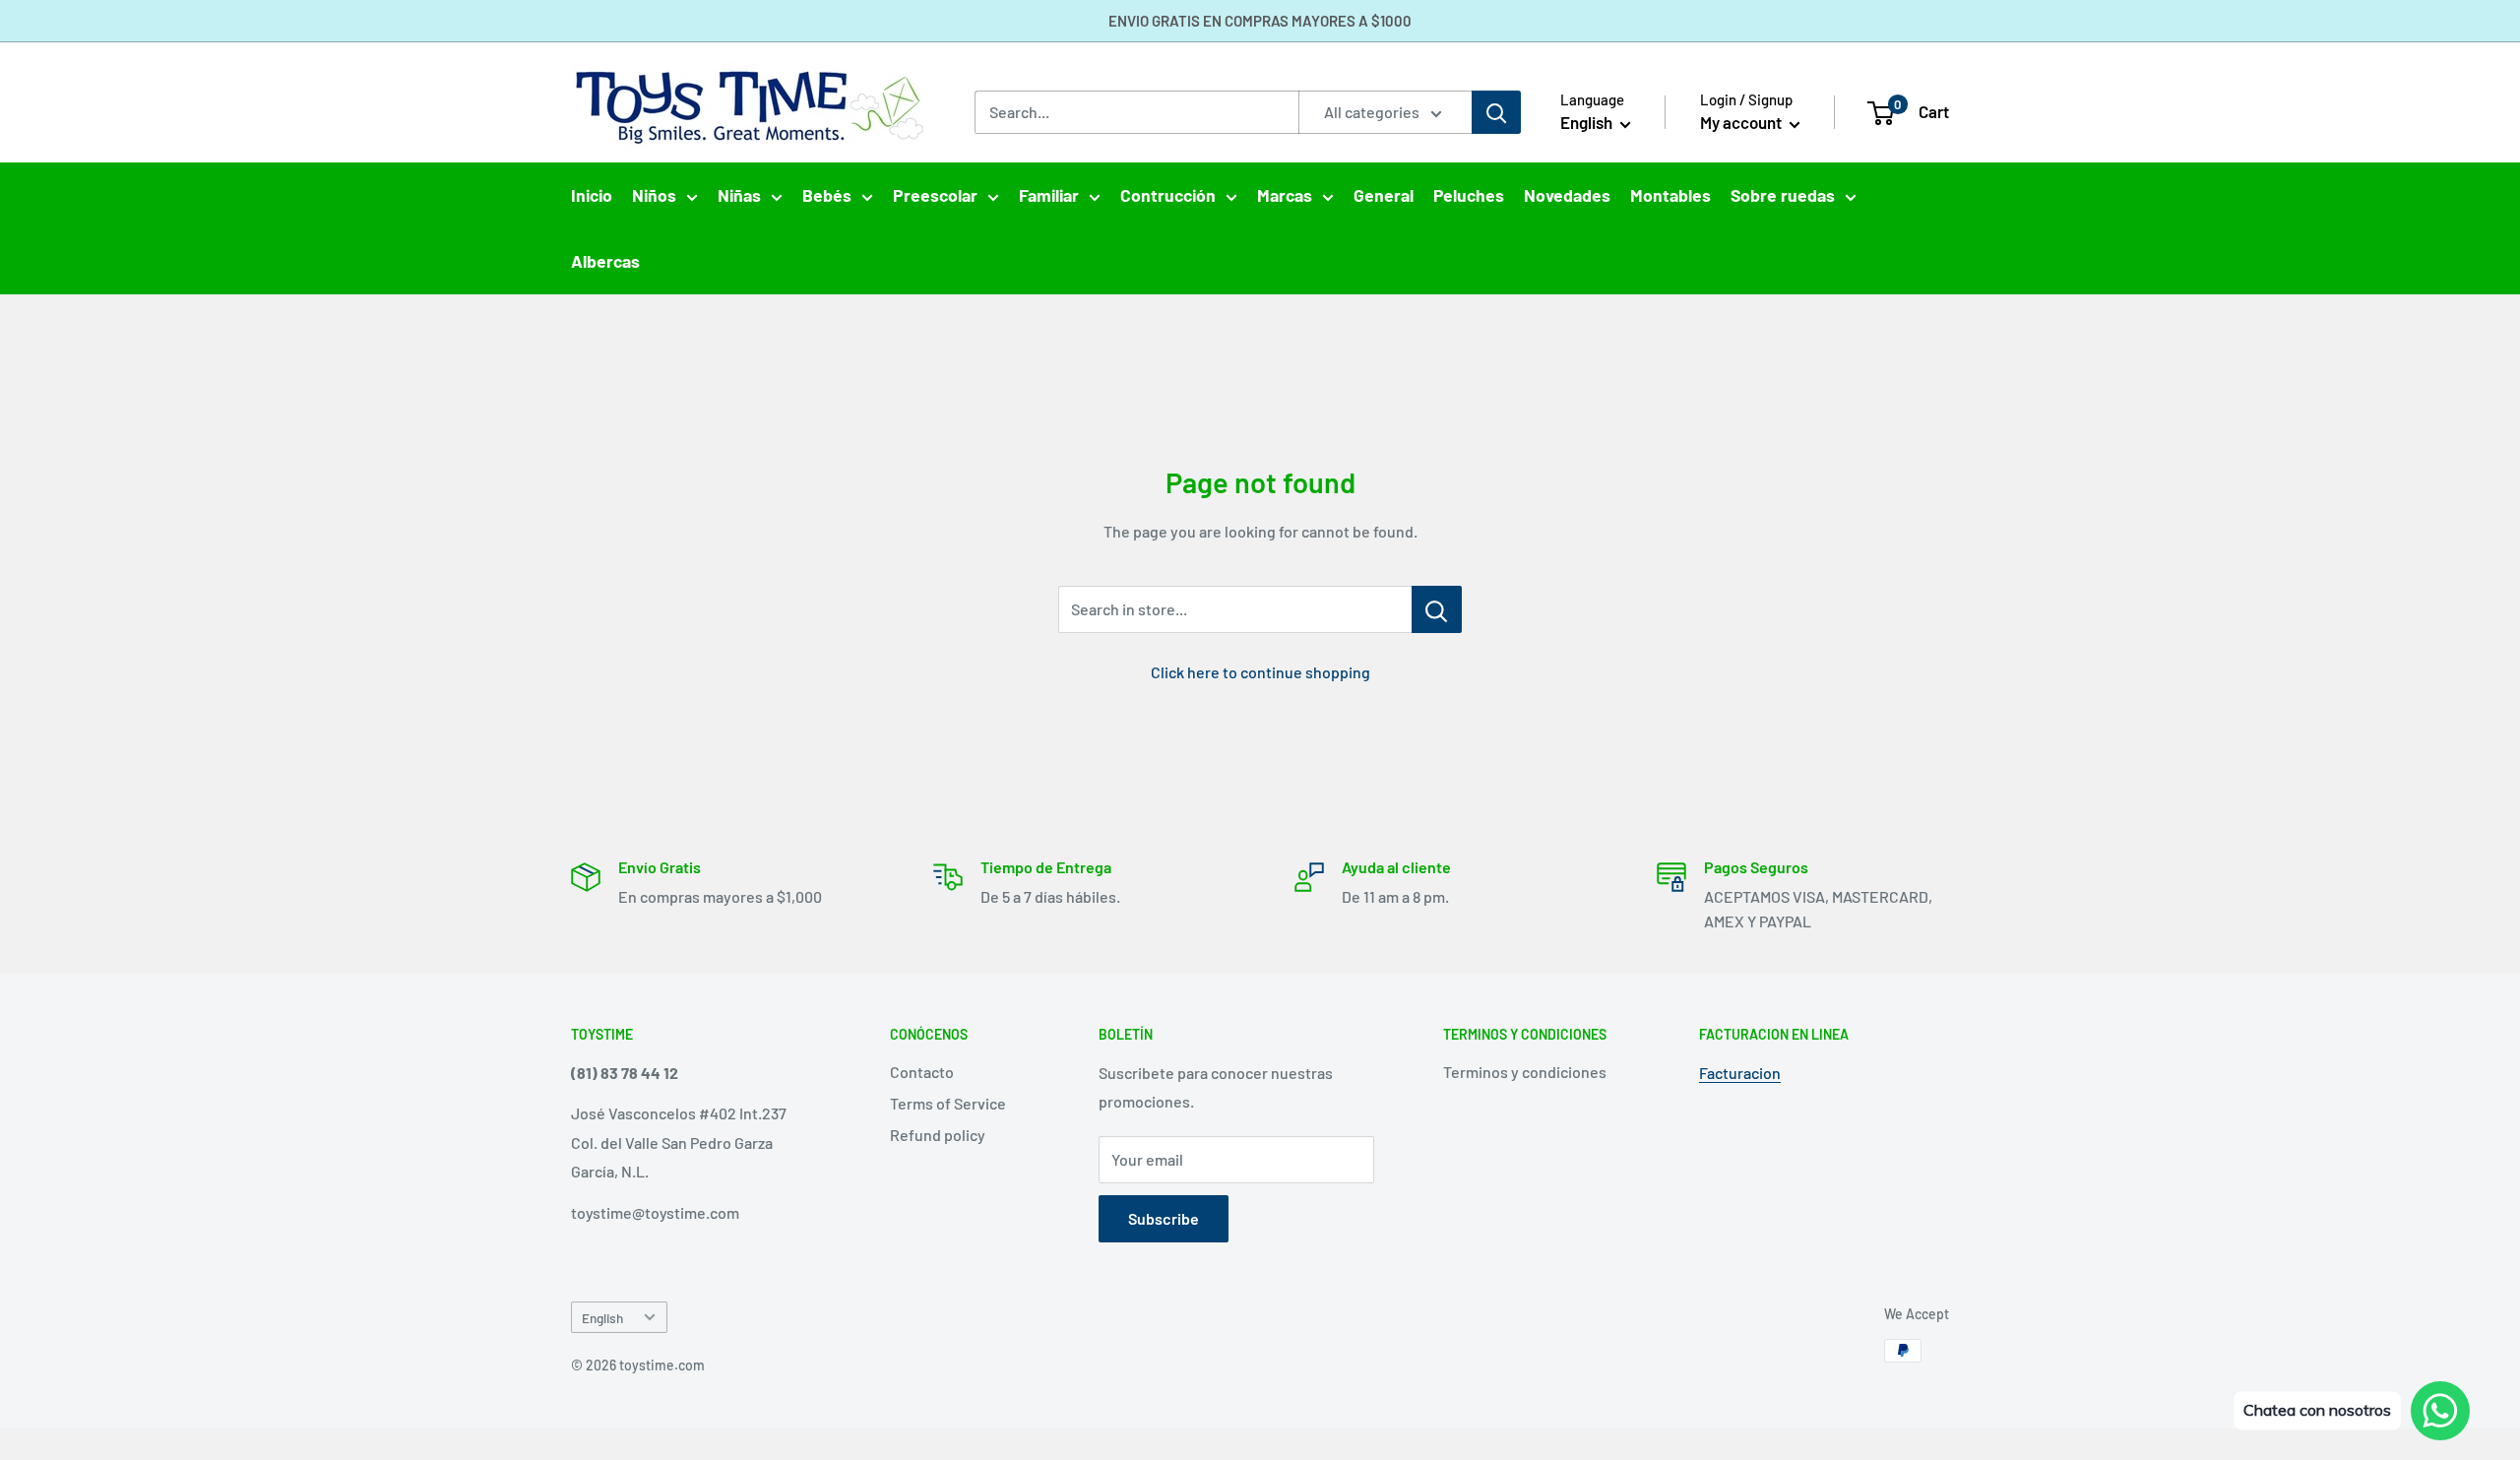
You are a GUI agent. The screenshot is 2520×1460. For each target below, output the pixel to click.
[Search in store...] (1437, 609)
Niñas (739, 195)
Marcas (1285, 195)
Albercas (605, 261)
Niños (654, 195)
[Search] (1496, 112)
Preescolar (935, 195)
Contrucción (1168, 195)
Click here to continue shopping (1260, 672)
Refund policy (938, 1135)
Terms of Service (948, 1103)
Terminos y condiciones (1525, 1072)
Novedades (1567, 195)
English (602, 1318)
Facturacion (1740, 1073)
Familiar (1049, 195)
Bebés (827, 195)
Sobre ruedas (1783, 195)
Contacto (922, 1072)
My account (1742, 122)
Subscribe (1164, 1218)
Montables (1670, 195)
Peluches (1469, 195)
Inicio (592, 195)
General (1384, 195)
